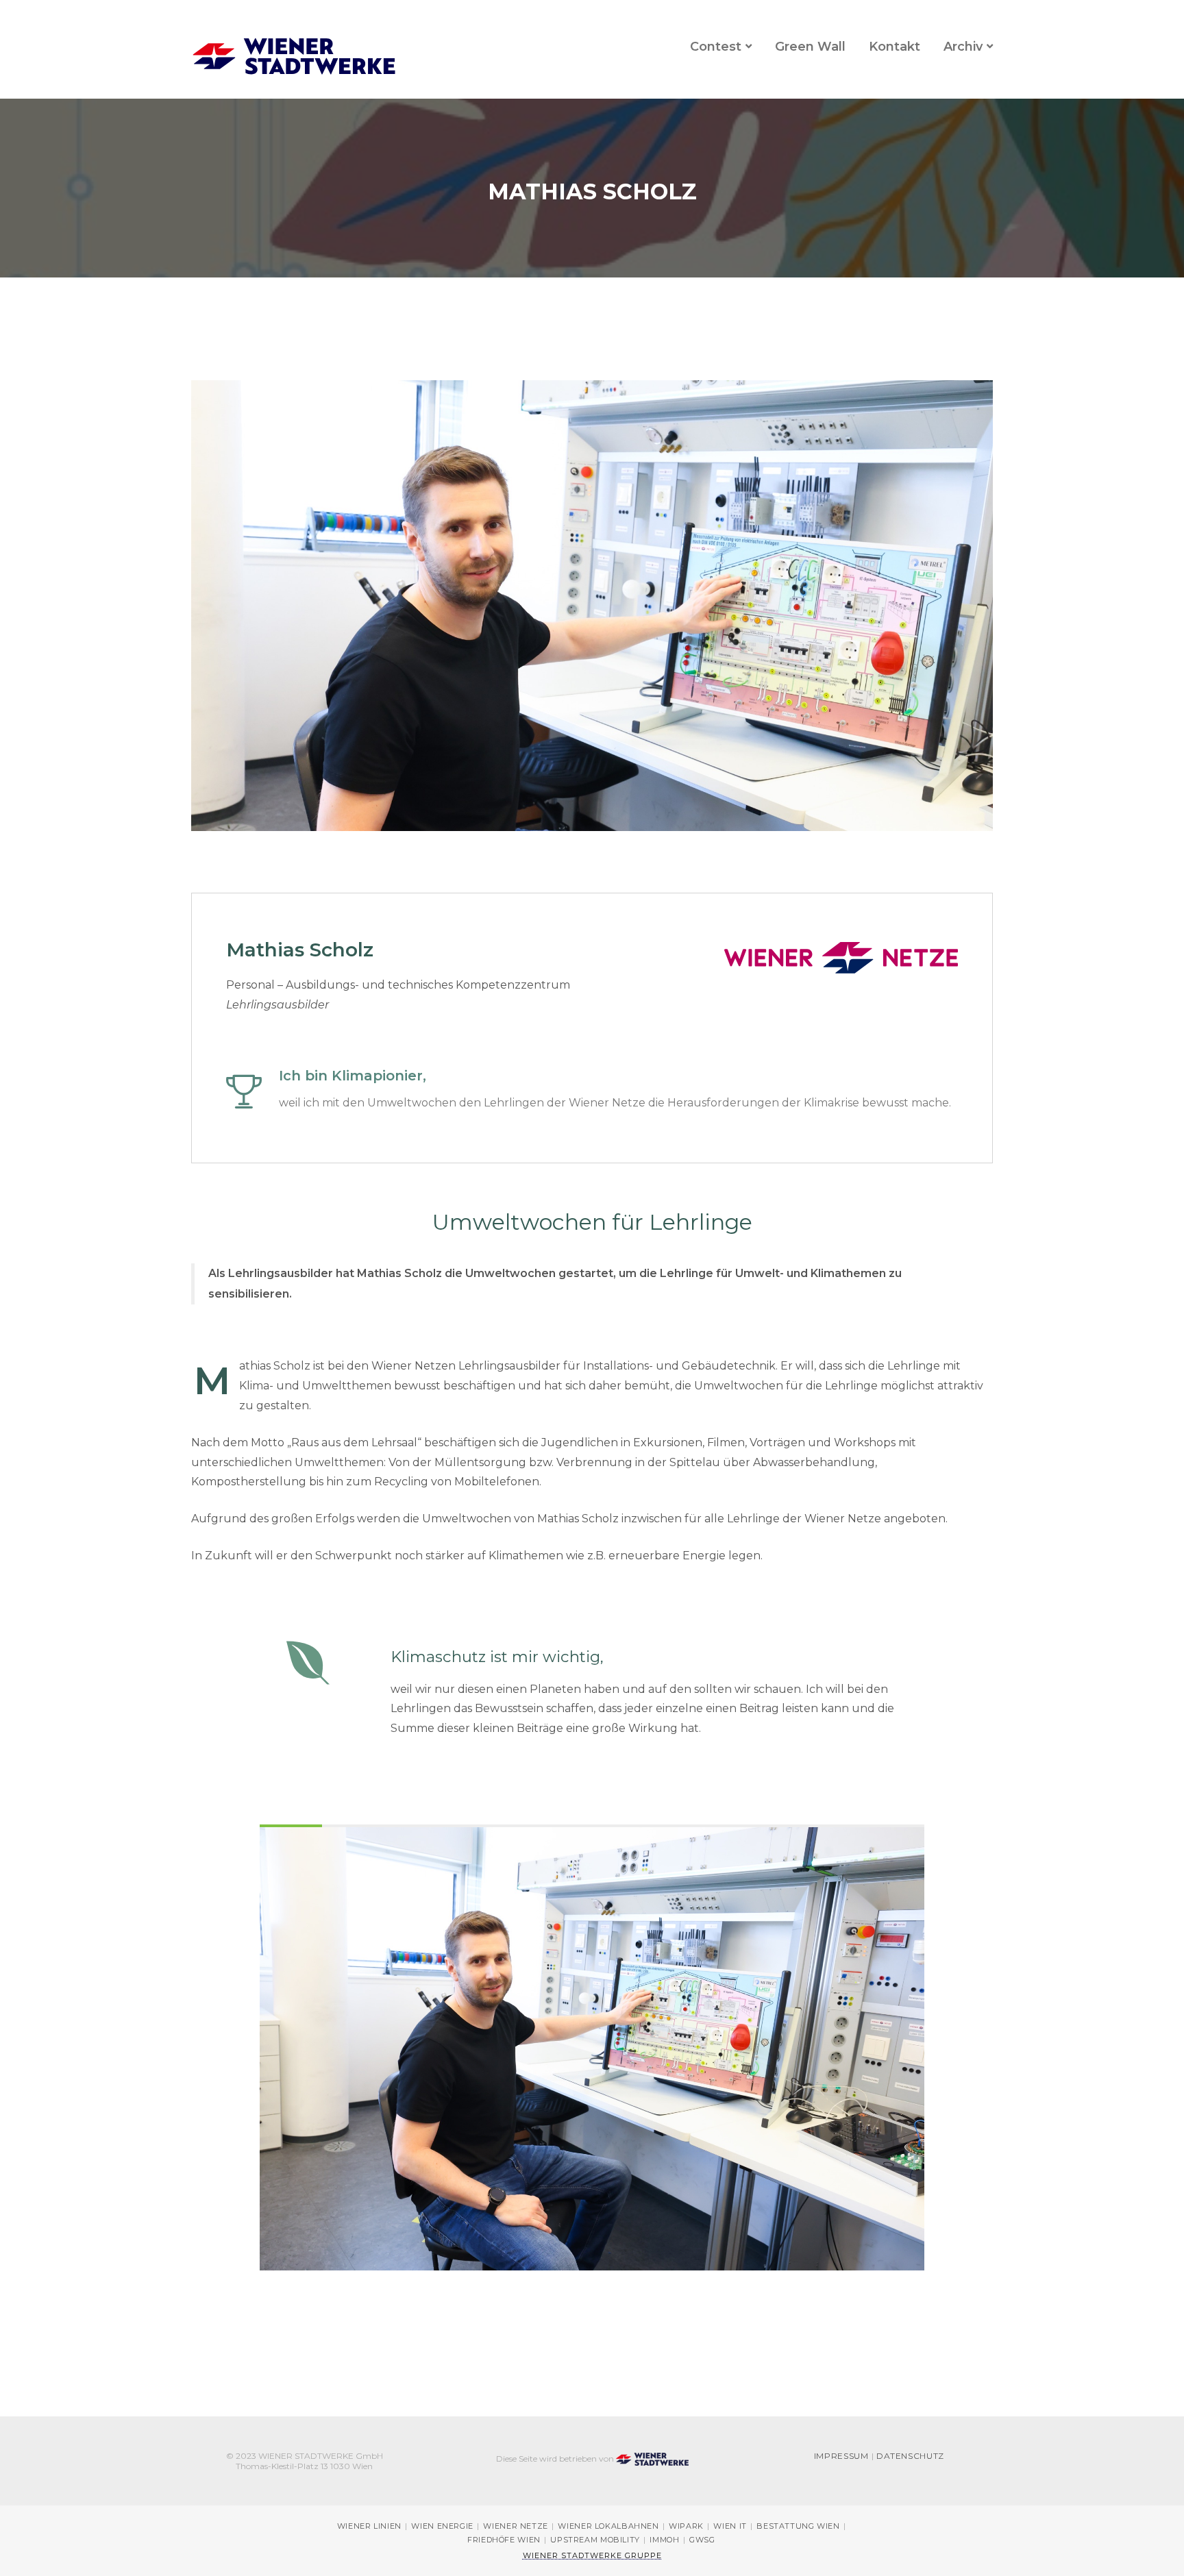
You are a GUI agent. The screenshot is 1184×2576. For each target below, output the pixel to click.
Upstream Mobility (595, 2540)
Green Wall (810, 47)
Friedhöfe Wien (504, 2540)
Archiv (963, 47)
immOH (664, 2540)
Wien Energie (442, 2526)
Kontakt (895, 47)
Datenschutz (910, 2456)
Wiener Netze (516, 2526)
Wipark (686, 2526)
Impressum (841, 2456)
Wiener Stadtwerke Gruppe (592, 2555)
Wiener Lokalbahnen (608, 2526)
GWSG (702, 2540)
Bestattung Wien (798, 2526)
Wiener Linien (369, 2526)
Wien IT (730, 2526)
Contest (716, 47)
